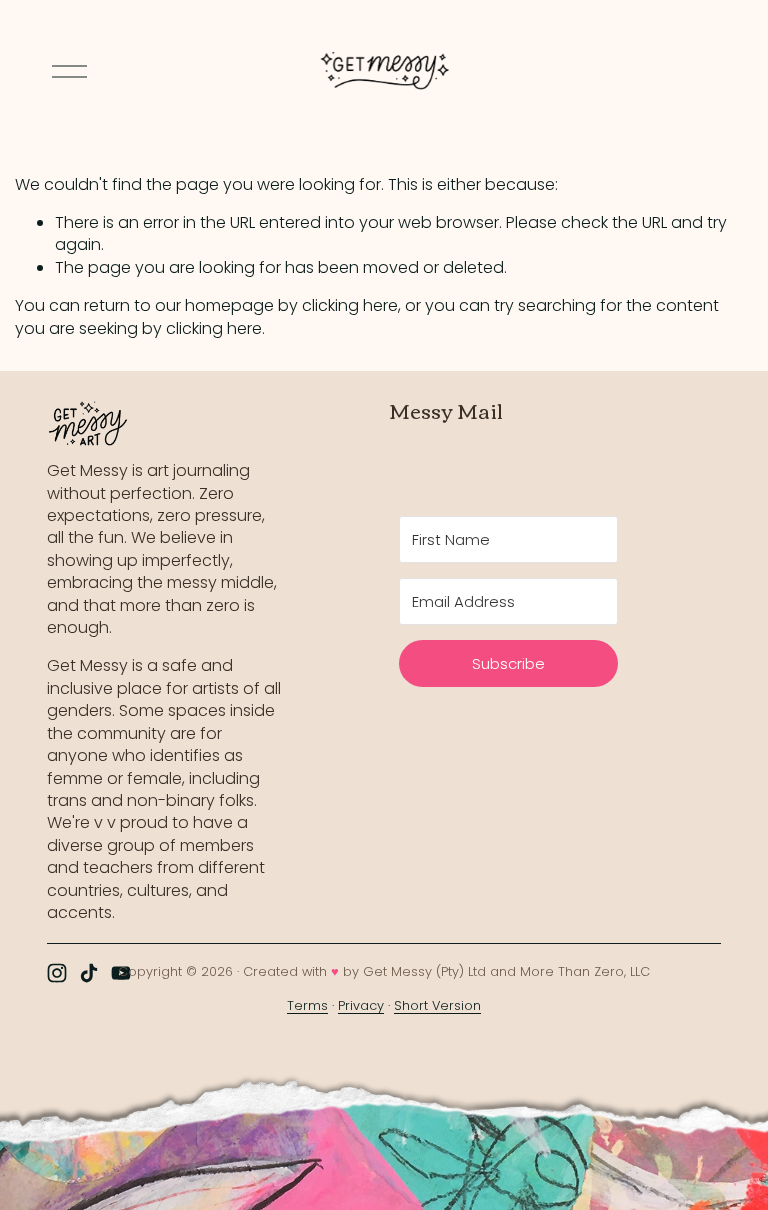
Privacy (361, 1005)
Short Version (437, 1005)
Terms (307, 1005)
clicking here (350, 305)
